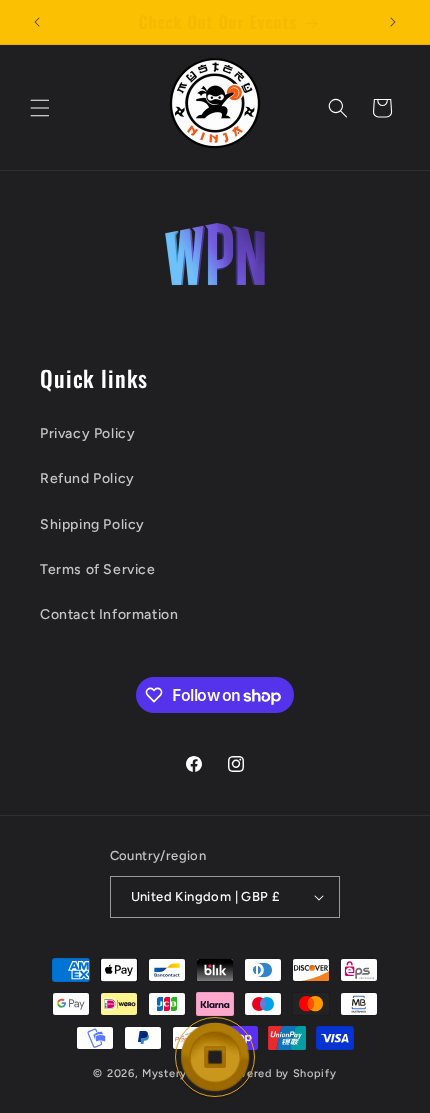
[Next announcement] (393, 22)
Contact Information (109, 614)
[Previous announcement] (37, 22)
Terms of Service (98, 569)
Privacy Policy (87, 433)
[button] (40, 108)
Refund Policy (87, 478)
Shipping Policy (92, 524)
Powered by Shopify (280, 1073)
